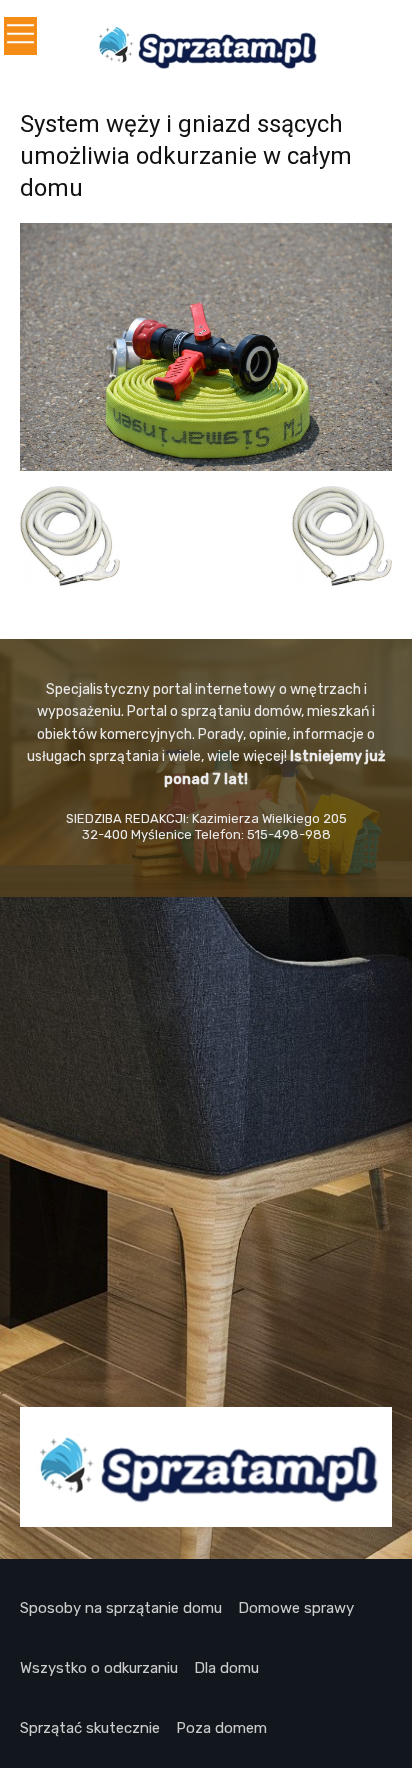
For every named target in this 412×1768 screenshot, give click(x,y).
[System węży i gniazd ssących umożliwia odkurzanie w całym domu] (206, 465)
